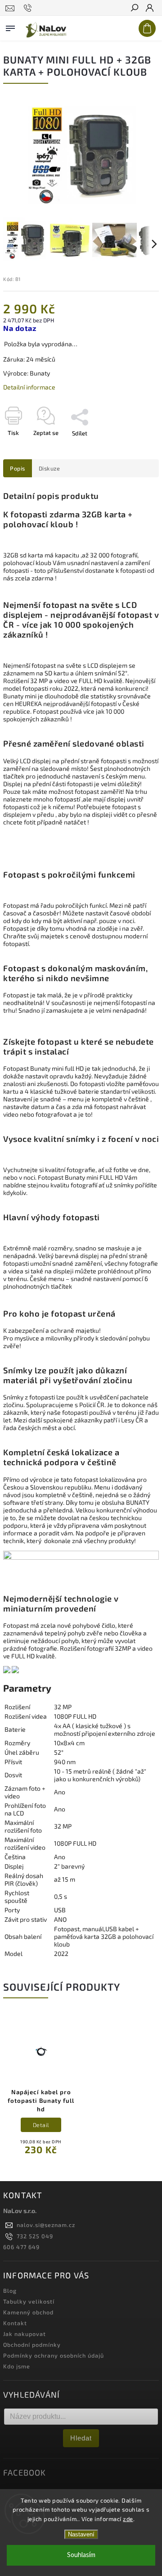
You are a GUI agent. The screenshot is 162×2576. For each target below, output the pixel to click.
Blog (10, 2291)
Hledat (81, 2438)
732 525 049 (35, 2236)
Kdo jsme (17, 2366)
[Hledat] (134, 9)
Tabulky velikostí (29, 2301)
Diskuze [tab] (49, 468)
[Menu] (10, 27)
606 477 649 (21, 2247)
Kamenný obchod (28, 2312)
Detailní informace (29, 387)
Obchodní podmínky (32, 2345)
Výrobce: (16, 373)
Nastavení (81, 2534)
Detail (41, 2125)
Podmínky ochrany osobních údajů (54, 2355)
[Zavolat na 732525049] (29, 8)
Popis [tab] (18, 468)
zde (128, 2519)
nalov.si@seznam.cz (46, 2225)
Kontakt (15, 2323)
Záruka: (14, 359)
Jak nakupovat (25, 2334)
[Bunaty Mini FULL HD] (7, 1671)
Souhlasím (81, 2555)
